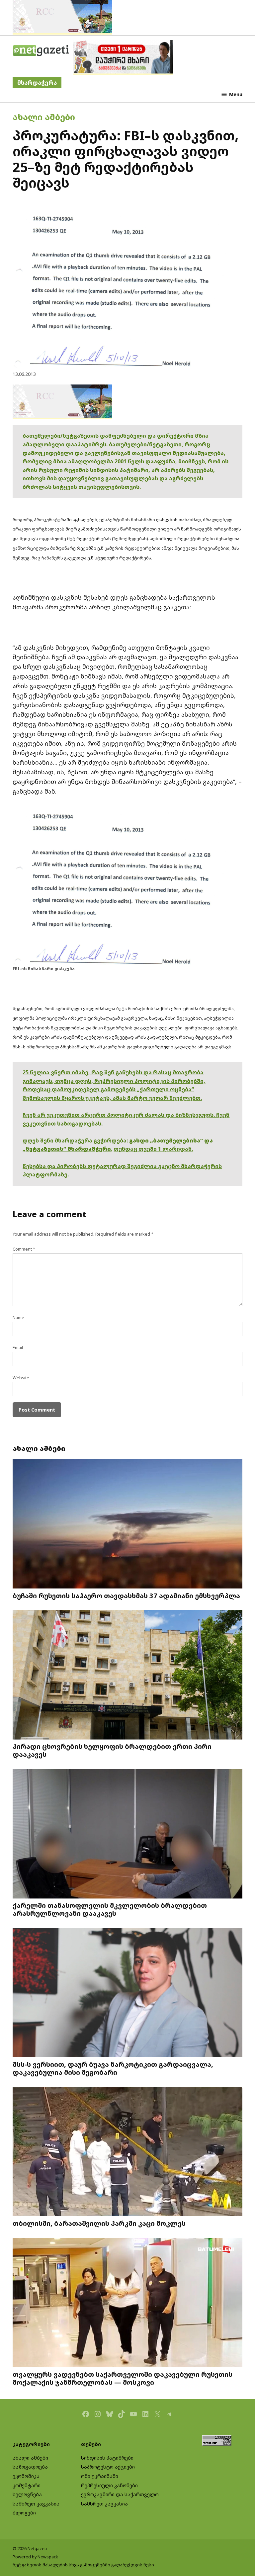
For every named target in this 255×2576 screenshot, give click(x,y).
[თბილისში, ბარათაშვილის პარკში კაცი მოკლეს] (127, 2152)
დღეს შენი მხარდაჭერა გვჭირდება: (76, 1140)
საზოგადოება (30, 2467)
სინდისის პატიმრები (107, 2458)
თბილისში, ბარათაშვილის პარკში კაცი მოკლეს (99, 2223)
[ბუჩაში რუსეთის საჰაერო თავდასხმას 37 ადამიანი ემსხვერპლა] (127, 1524)
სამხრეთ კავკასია (36, 2504)
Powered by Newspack (35, 2557)
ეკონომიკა (26, 2476)
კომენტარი (27, 2485)
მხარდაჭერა (37, 83)
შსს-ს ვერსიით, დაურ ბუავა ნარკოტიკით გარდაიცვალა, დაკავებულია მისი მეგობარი (113, 2068)
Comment (24, 1249)
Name (18, 1318)
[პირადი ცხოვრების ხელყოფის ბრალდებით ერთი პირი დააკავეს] (127, 1675)
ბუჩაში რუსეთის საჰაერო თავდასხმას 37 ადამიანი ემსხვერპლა (126, 1595)
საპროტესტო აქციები (108, 2467)
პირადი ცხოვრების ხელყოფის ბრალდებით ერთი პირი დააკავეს (112, 1750)
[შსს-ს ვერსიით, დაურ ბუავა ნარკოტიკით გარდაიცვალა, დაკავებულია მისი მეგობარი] (127, 1993)
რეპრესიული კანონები (109, 2485)
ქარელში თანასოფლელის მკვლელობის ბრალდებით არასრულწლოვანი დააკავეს (110, 1909)
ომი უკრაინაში (100, 2476)
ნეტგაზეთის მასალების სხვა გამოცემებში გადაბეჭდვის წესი (83, 2565)
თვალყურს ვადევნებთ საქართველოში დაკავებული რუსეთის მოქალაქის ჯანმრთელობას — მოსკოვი (123, 2378)
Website (21, 1378)
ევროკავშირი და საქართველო (120, 2494)
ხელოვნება (27, 2494)
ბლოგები (24, 2513)
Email (18, 1348)
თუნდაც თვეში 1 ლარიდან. (153, 1149)
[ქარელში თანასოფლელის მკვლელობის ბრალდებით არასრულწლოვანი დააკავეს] (127, 1834)
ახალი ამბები (44, 117)
